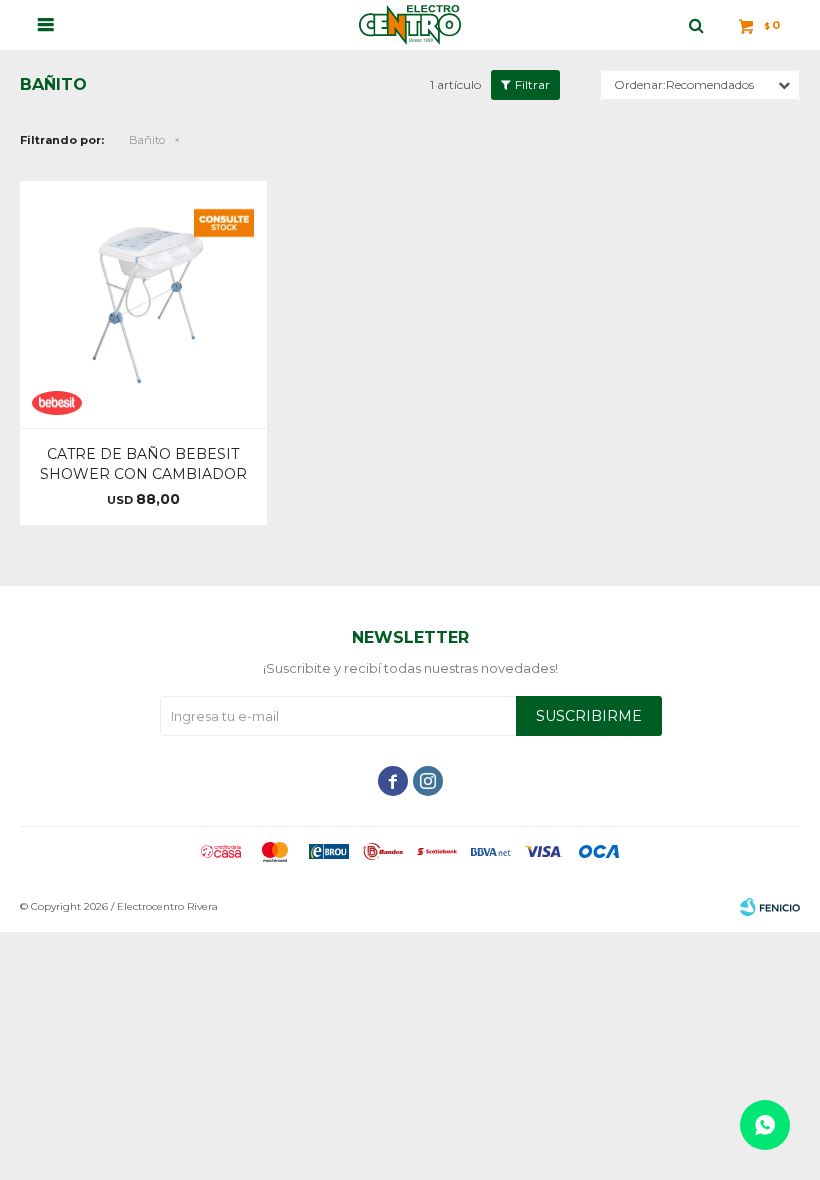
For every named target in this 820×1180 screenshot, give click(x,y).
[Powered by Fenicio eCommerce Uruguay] (770, 907)
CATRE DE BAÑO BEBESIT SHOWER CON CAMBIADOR (143, 464)
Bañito (147, 140)
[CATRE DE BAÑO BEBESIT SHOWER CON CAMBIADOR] (143, 304)
